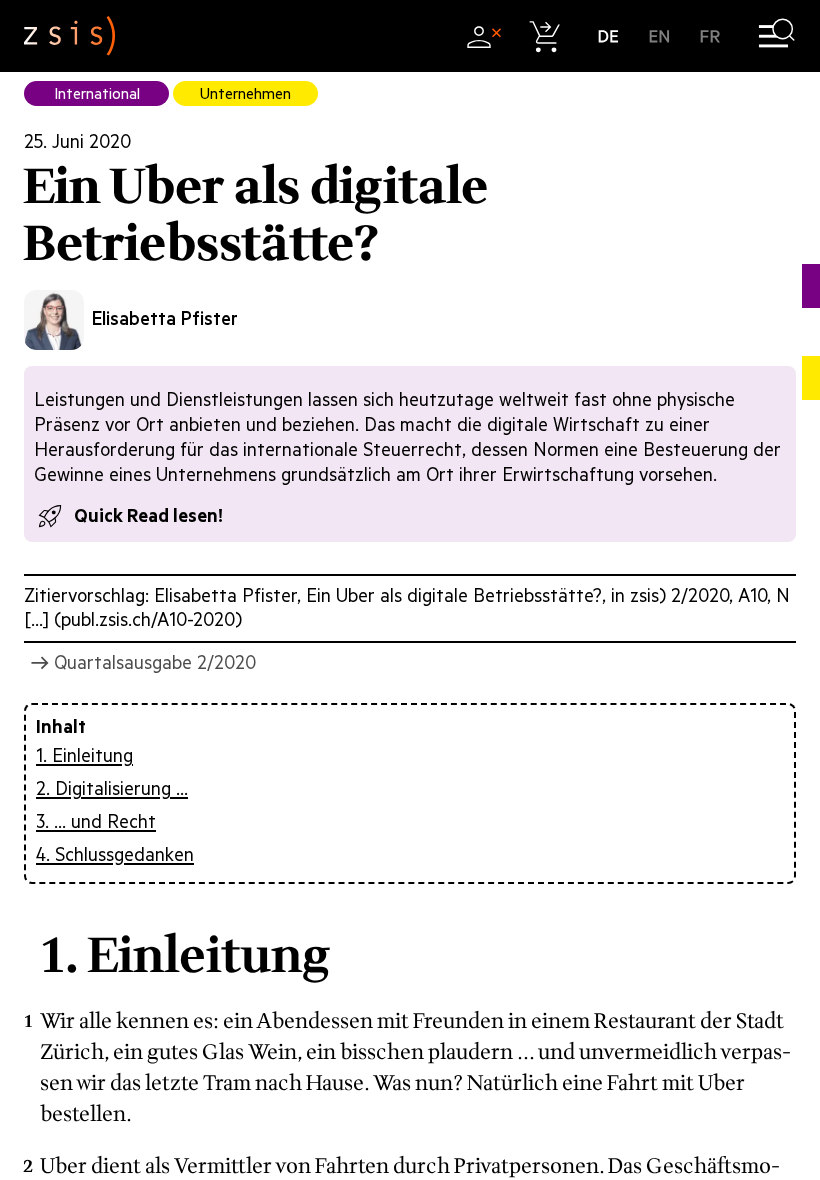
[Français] (710, 36)
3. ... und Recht (96, 821)
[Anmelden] (483, 36)
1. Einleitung (84, 755)
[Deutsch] (608, 36)
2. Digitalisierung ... (112, 788)
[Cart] (545, 36)
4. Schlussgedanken (115, 854)
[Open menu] (776, 36)
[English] (659, 36)
